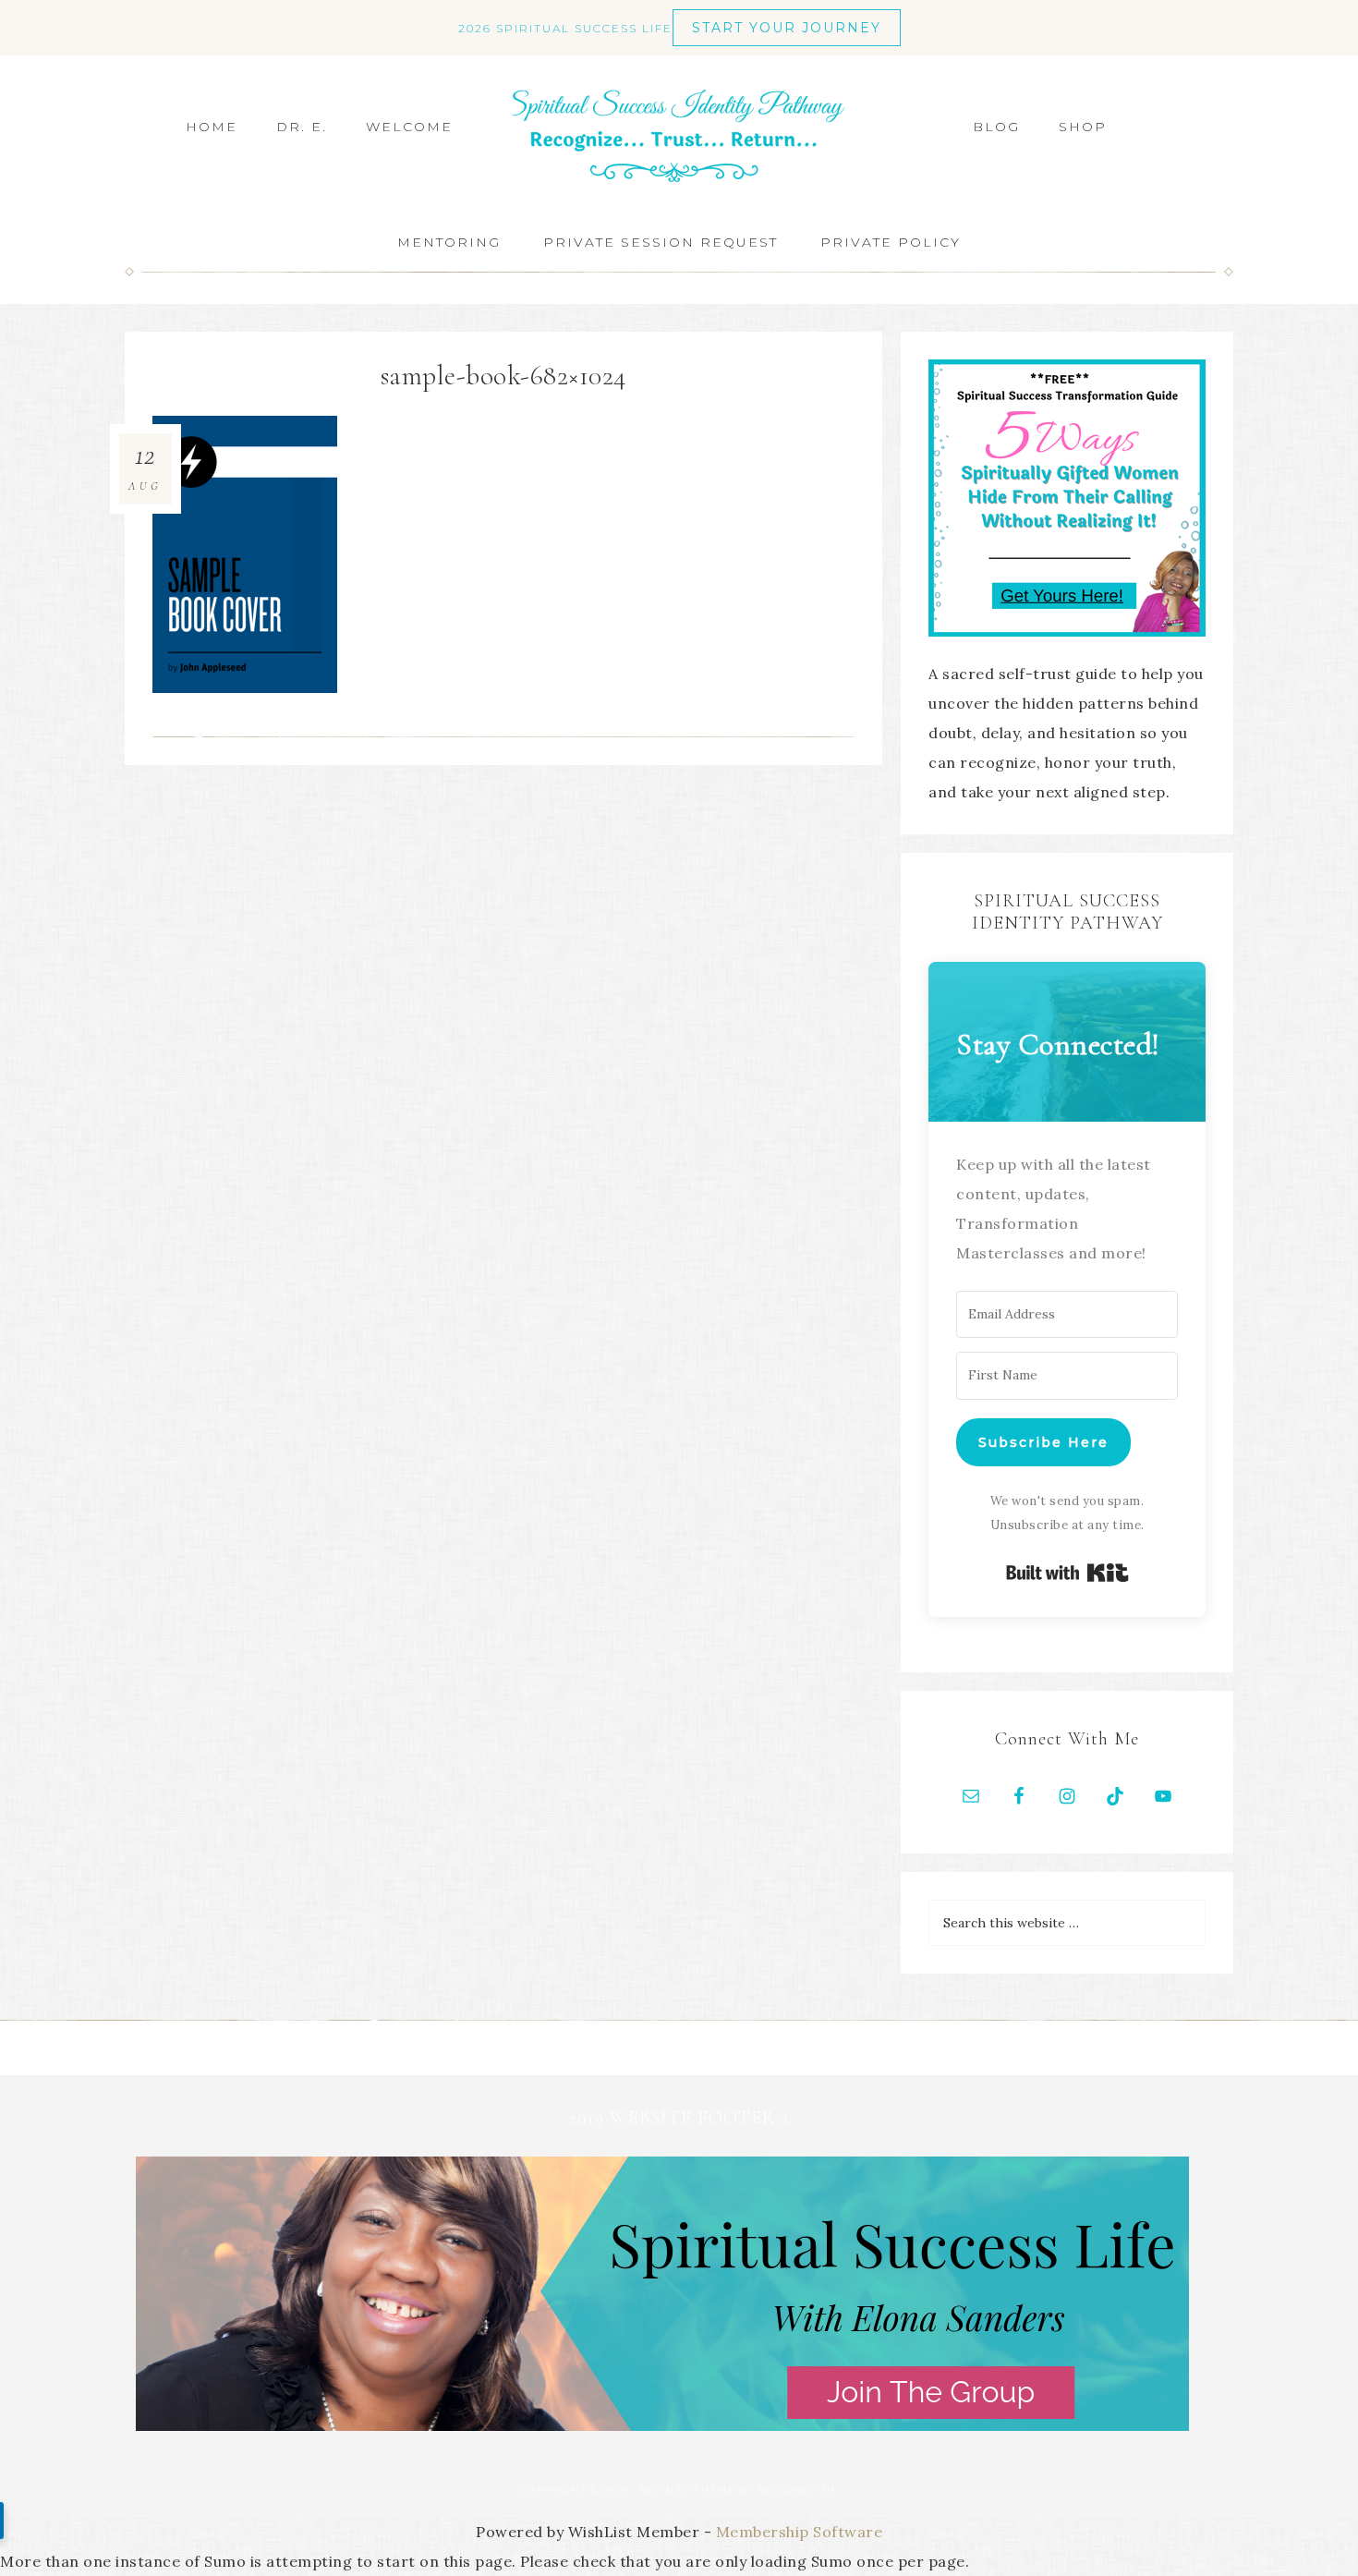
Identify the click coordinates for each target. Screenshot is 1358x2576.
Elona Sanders (679, 136)
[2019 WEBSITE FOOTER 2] (662, 2425)
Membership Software (800, 2532)
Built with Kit (1067, 1573)
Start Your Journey (787, 28)
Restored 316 (798, 2490)
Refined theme (687, 2490)
